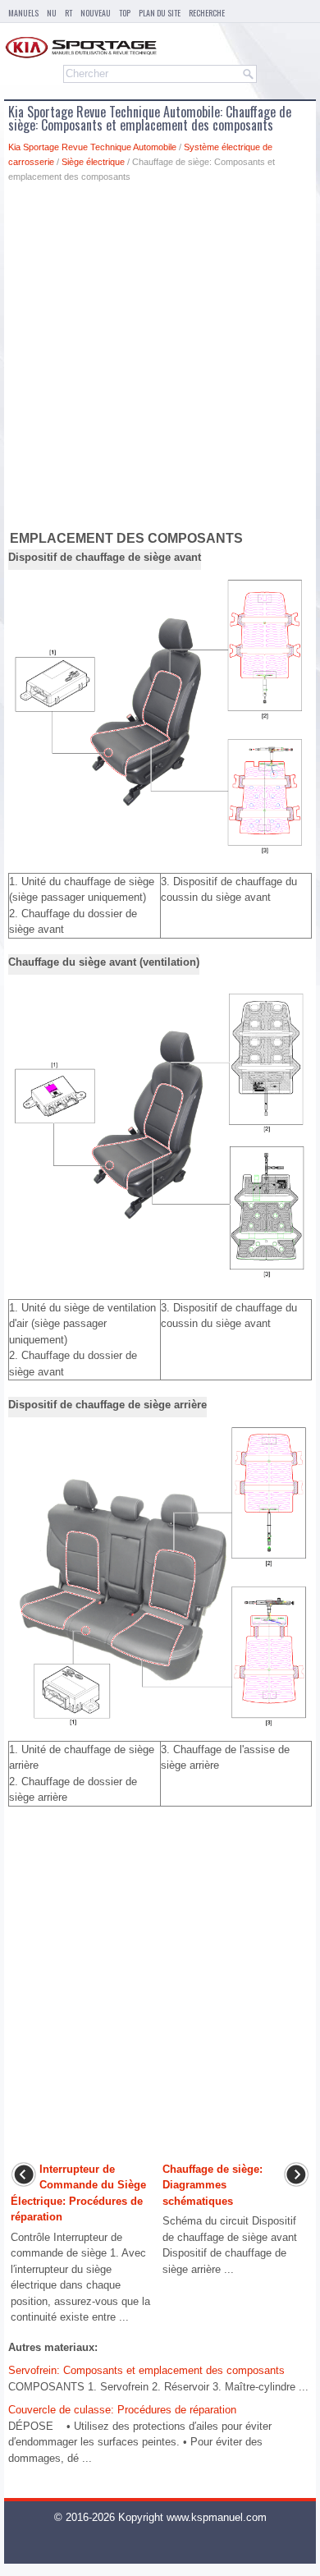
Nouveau (96, 13)
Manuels (23, 13)
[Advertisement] (160, 360)
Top (125, 13)
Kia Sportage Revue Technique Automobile (92, 147)
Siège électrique (93, 162)
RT (69, 13)
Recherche (207, 13)
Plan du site (160, 13)
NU (52, 13)
